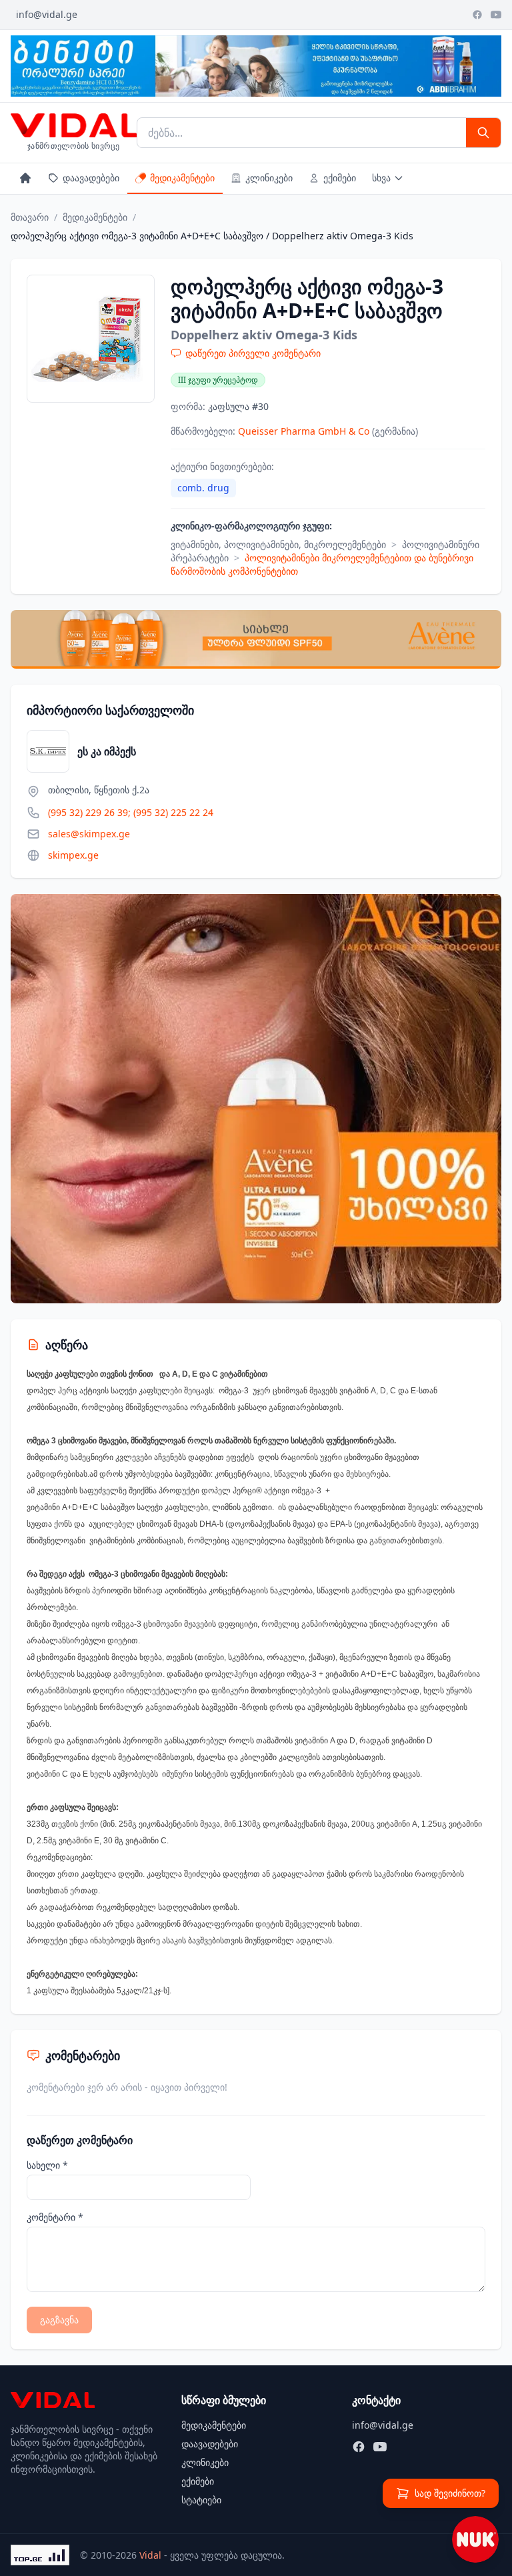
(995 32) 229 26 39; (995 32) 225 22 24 (131, 812)
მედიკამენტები (182, 178)
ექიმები (340, 178)
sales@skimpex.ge (89, 834)
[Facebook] (477, 15)
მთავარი (30, 217)
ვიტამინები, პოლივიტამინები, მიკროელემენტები (278, 544)
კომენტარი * (55, 2217)
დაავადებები (91, 178)
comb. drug (203, 488)
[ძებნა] (483, 133)
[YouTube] (496, 15)
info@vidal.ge (47, 14)
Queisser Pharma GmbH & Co (305, 431)
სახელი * (47, 2165)
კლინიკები (269, 178)
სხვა (381, 178)
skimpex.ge (73, 855)
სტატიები (201, 2500)
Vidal (150, 2555)
